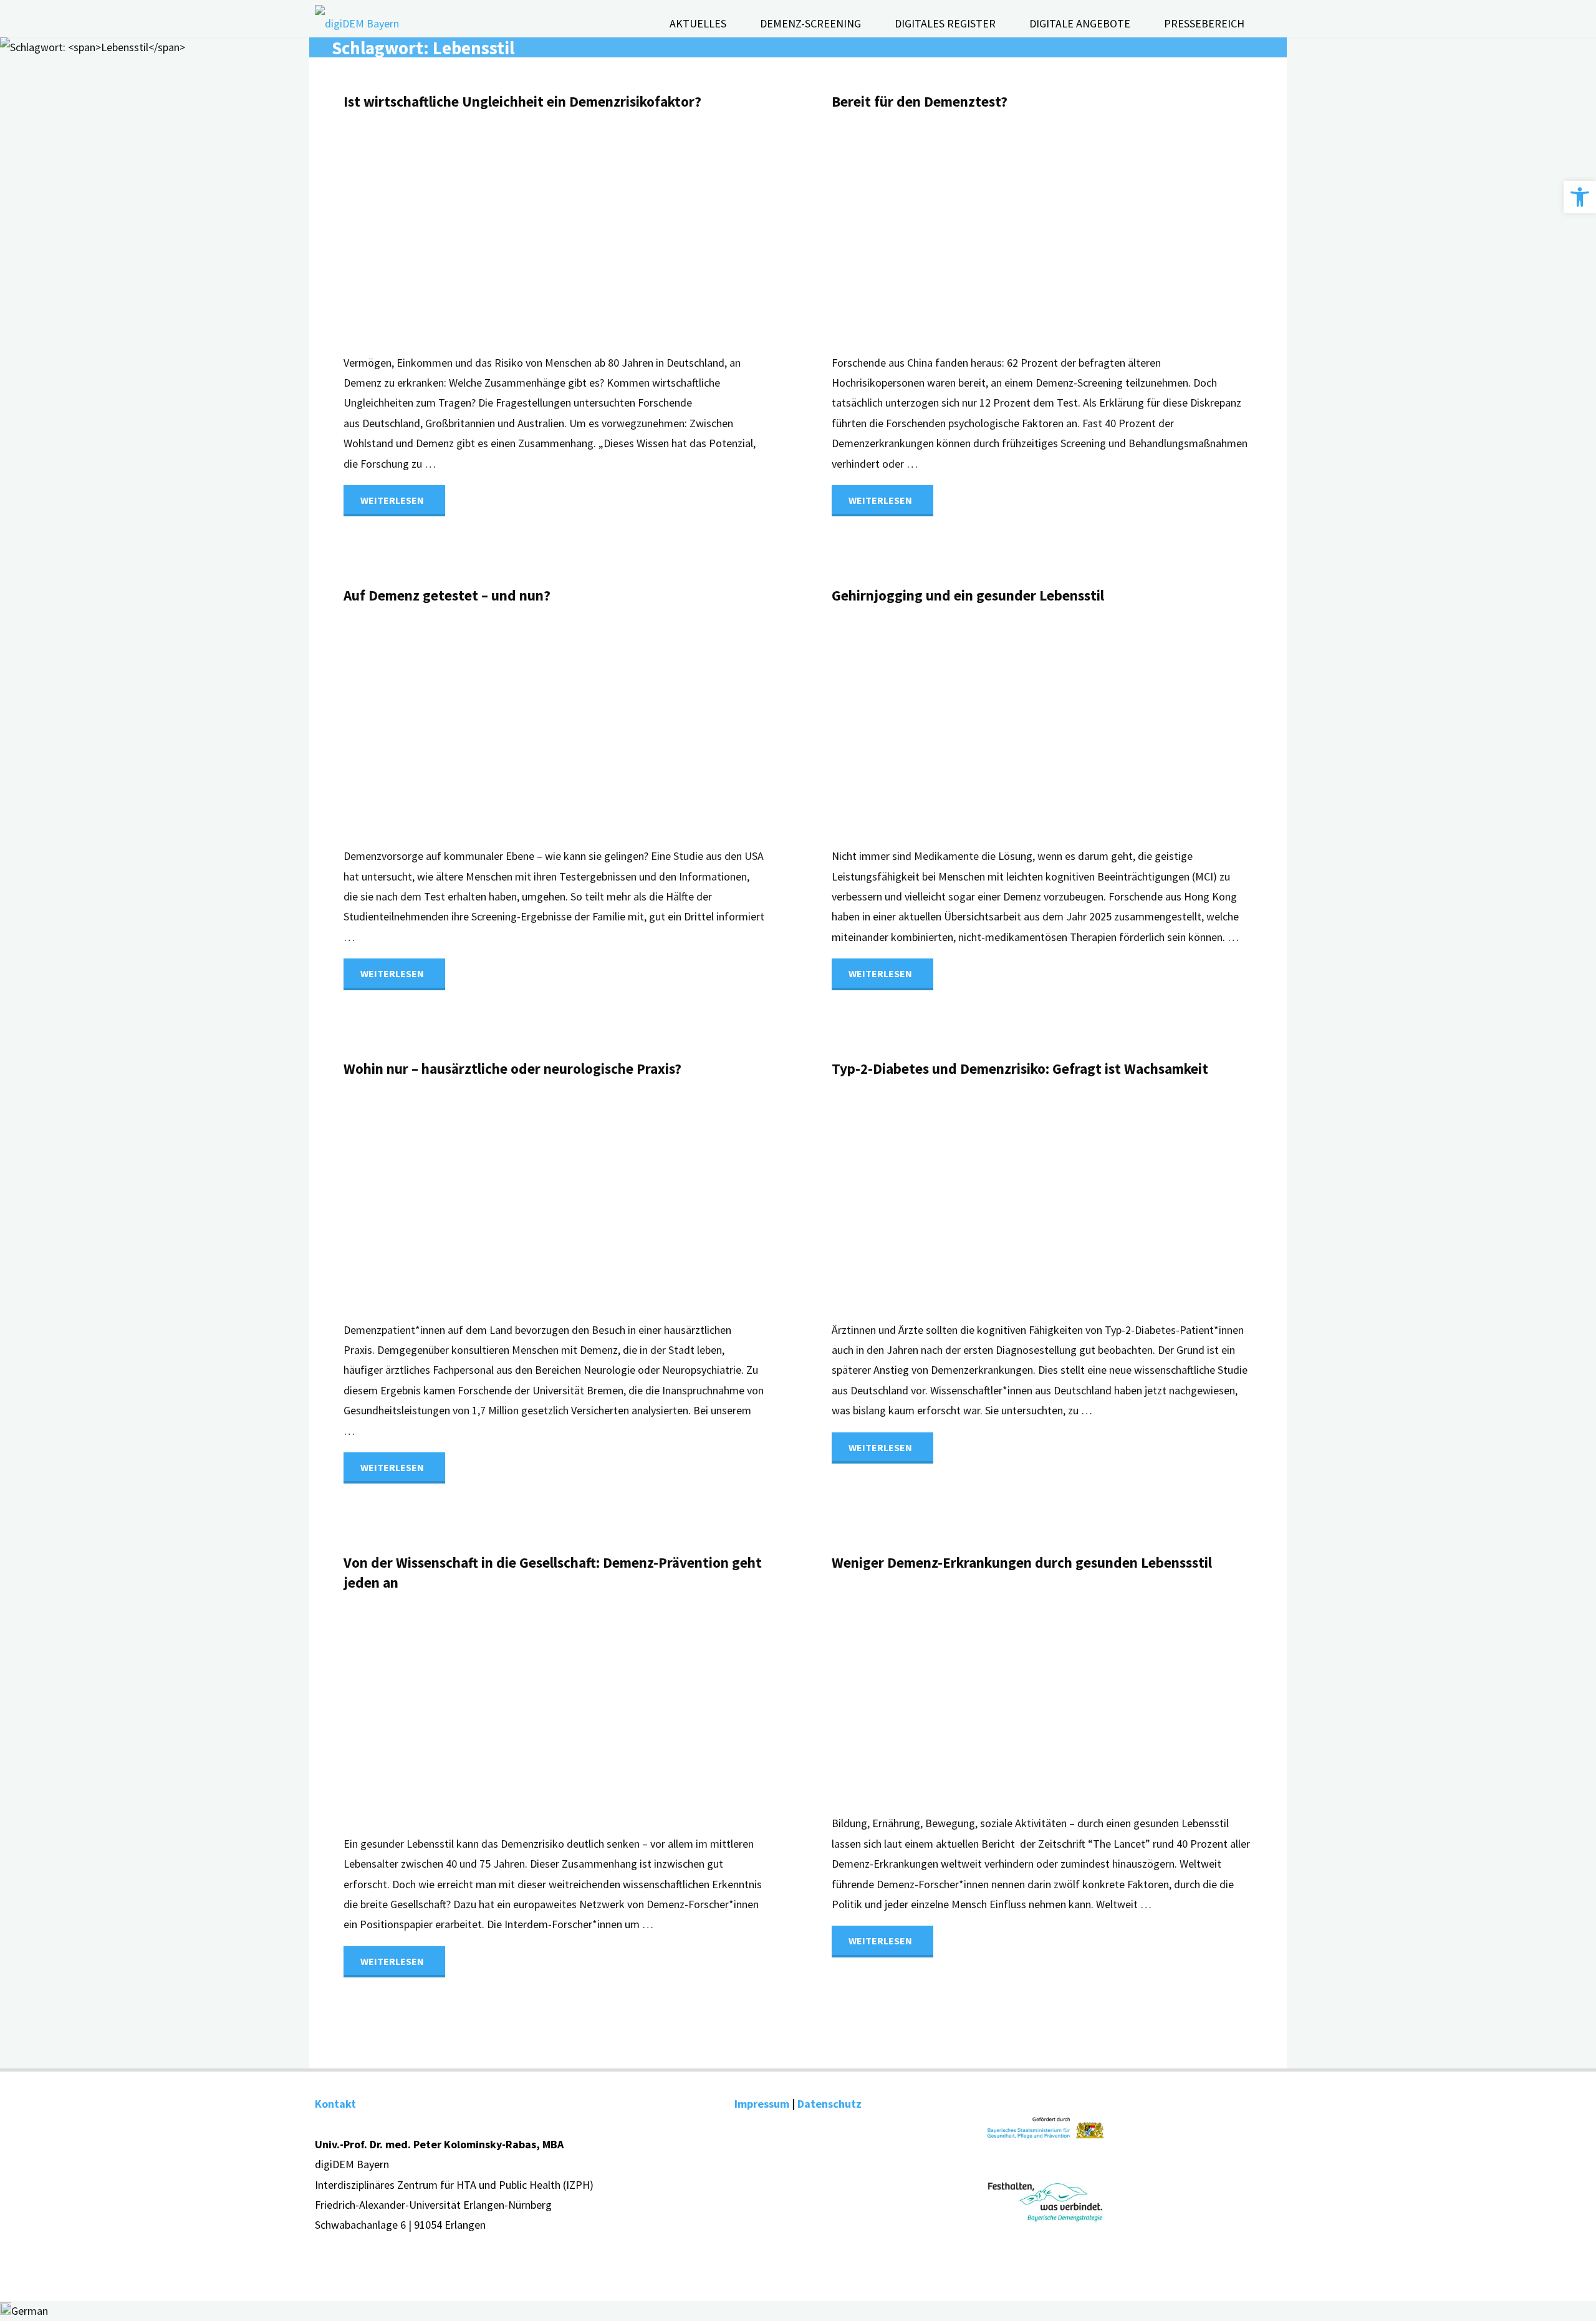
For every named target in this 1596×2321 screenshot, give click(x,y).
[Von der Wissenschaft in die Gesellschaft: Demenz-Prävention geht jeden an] (623, 1714)
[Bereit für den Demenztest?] (1112, 233)
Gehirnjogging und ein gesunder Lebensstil (968, 595)
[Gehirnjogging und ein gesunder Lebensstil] (1112, 726)
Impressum (762, 2104)
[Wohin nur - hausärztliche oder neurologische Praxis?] (623, 1200)
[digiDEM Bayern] (357, 31)
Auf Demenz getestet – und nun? (447, 595)
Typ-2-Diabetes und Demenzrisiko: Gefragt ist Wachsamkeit (1020, 1069)
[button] (1580, 197)
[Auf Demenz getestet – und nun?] (623, 726)
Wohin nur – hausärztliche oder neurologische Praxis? (512, 1069)
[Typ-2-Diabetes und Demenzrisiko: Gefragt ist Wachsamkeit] (1112, 1200)
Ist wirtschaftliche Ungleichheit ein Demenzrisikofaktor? (522, 101)
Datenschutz (829, 2104)
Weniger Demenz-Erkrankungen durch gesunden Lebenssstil (1022, 1562)
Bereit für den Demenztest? (920, 101)
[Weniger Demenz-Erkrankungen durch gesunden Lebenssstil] (1112, 1693)
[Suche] (1271, 24)
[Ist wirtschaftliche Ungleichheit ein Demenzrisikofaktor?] (623, 233)
